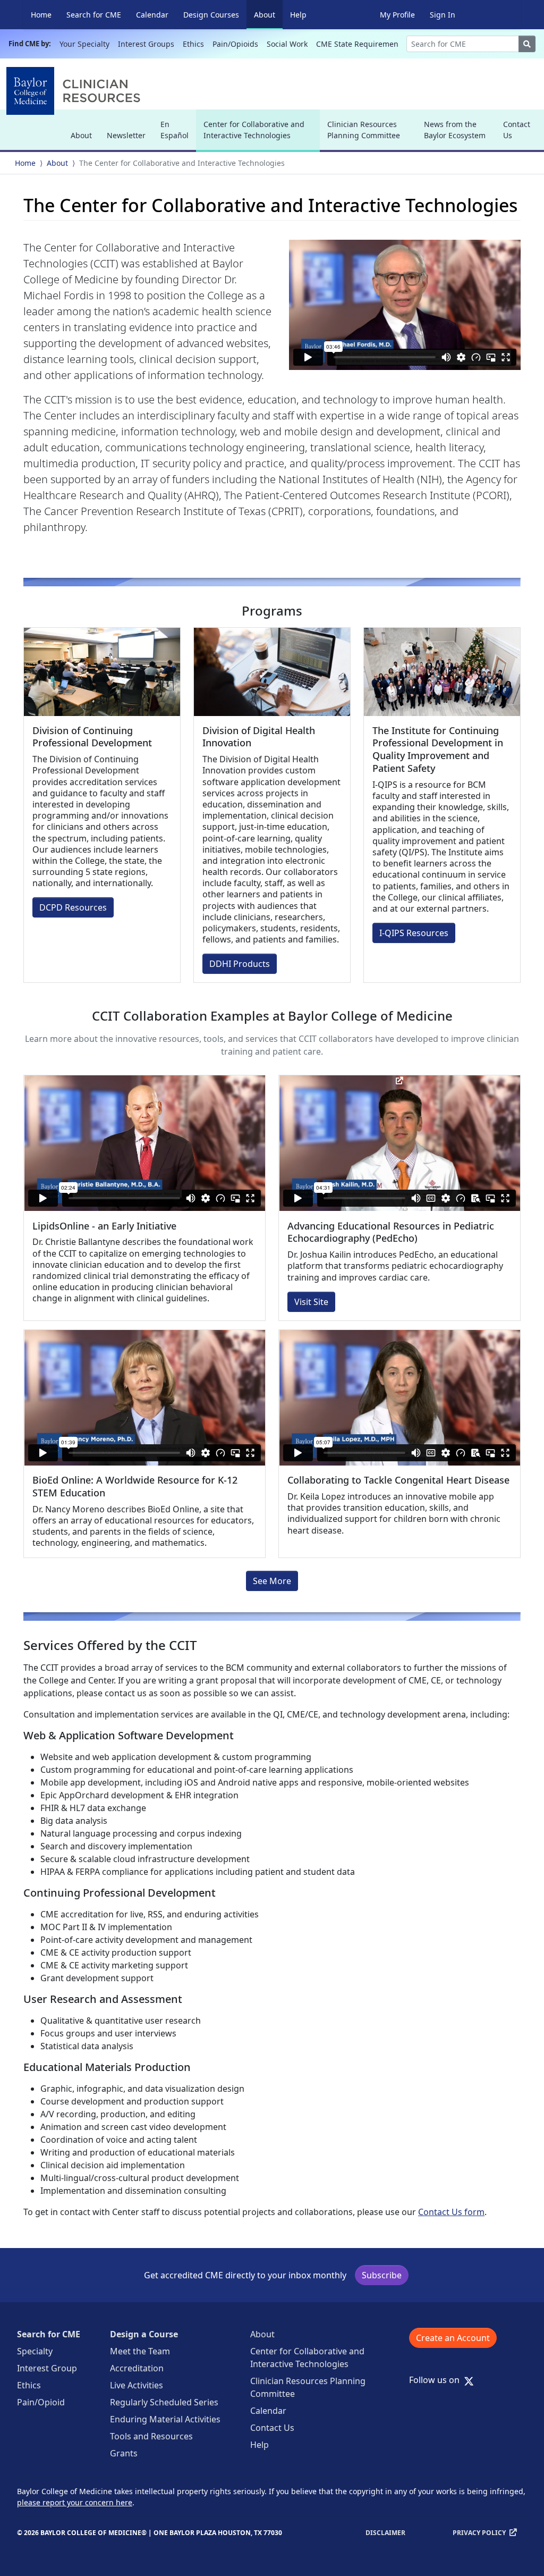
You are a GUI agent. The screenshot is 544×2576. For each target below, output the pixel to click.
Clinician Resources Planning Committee (364, 130)
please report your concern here (75, 2502)
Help (298, 15)
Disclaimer (385, 2533)
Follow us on (437, 2380)
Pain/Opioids (235, 44)
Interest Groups (146, 44)
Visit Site (311, 1302)
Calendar (152, 15)
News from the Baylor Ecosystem (455, 130)
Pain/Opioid (41, 2402)
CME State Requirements (360, 44)
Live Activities (137, 2385)
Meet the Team (140, 2351)
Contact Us (517, 130)
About (268, 14)
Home (41, 15)
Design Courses (211, 15)
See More (272, 1581)
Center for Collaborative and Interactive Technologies (254, 134)
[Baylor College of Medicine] (75, 91)
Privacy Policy (479, 2533)
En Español (175, 130)
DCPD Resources (73, 907)
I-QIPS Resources (414, 933)
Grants (124, 2453)
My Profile (397, 15)
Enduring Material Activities (165, 2419)
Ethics (193, 44)
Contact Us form (451, 2212)
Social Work (287, 44)
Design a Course (144, 2334)
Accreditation (137, 2368)
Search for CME (94, 15)
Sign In (443, 15)
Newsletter (126, 135)
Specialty (35, 2351)
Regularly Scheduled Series (164, 2402)
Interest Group (47, 2368)
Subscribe (382, 2275)
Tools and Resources (151, 2436)
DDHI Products (240, 964)
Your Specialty (84, 44)
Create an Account (453, 2338)
